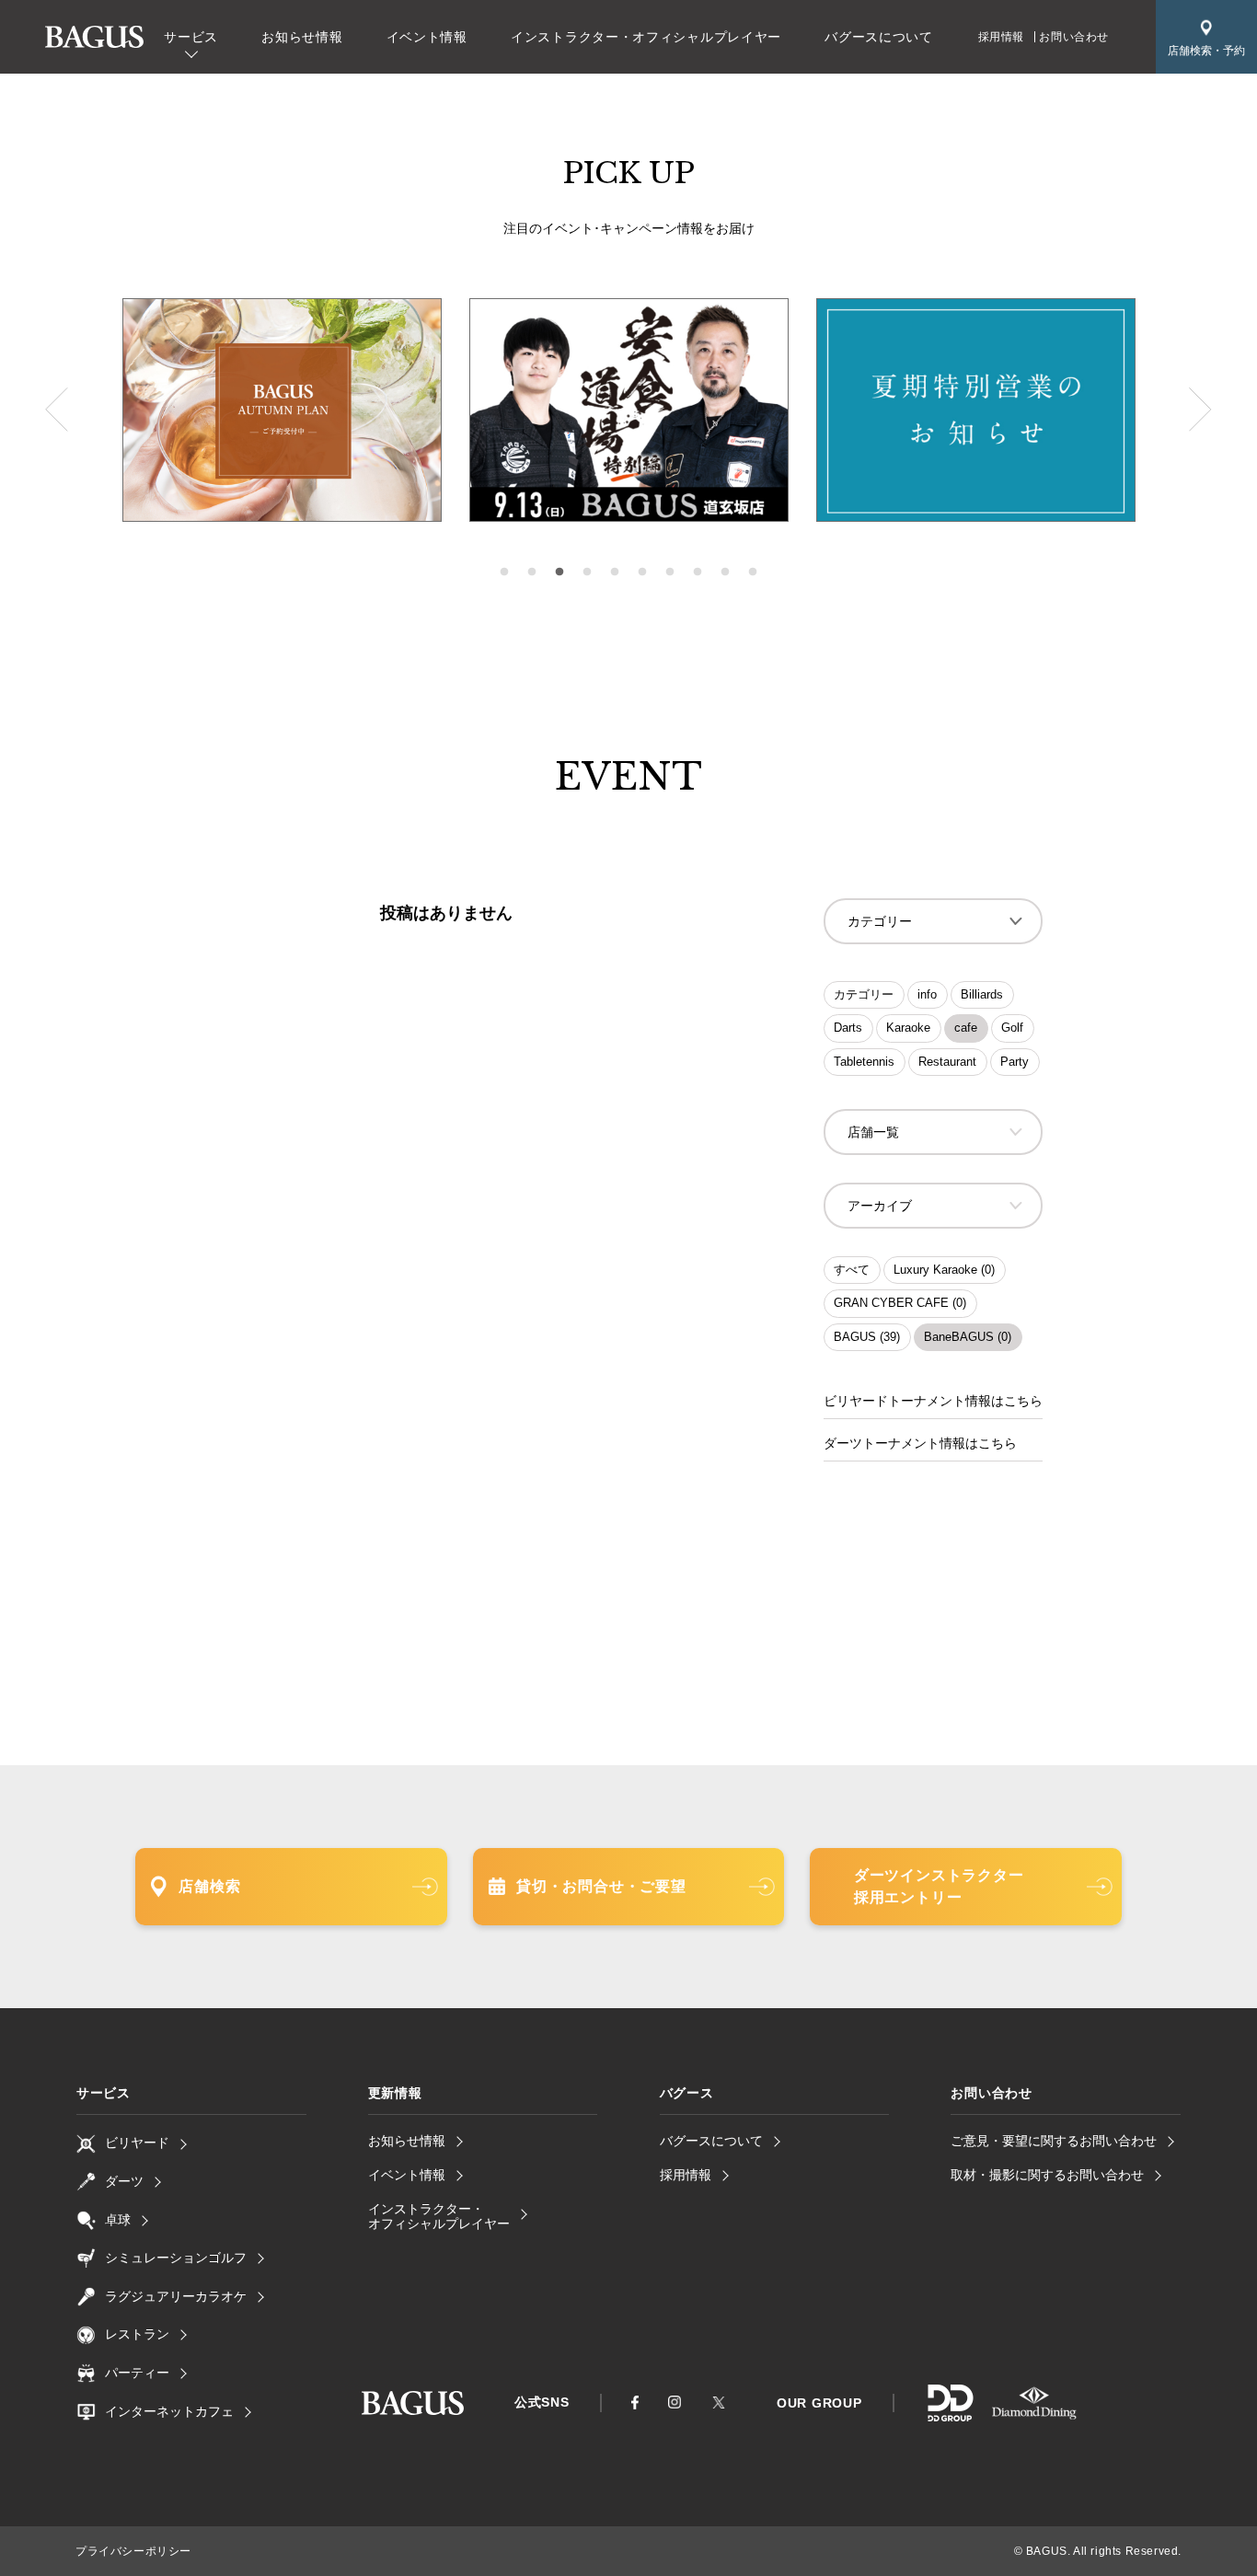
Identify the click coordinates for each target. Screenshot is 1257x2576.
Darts (848, 1028)
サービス (191, 37)
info (927, 994)
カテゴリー (864, 994)
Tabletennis (864, 1062)
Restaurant (947, 1062)
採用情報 (1001, 37)
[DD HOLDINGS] (950, 2415)
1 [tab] (504, 572)
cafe (966, 1028)
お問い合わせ (1074, 37)
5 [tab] (615, 572)
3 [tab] (559, 572)
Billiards (982, 994)
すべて (852, 1270)
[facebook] (635, 2403)
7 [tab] (670, 572)
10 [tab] (753, 572)
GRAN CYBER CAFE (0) (900, 1303)
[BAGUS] (94, 38)
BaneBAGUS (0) (968, 1337)
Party (1015, 1062)
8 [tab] (698, 572)
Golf (1012, 1028)
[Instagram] (675, 2402)
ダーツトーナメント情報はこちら (920, 1443)
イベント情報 (427, 37)
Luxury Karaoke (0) (944, 1270)
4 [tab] (587, 572)
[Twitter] (719, 2402)
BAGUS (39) (867, 1337)
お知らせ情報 (302, 37)
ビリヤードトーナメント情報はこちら (933, 1401)
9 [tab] (725, 572)
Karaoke (908, 1028)
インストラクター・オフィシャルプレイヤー (646, 37)
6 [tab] (642, 572)
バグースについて (879, 37)
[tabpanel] (629, 410)
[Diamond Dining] (1034, 2415)
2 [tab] (532, 572)
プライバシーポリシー (133, 2551)
